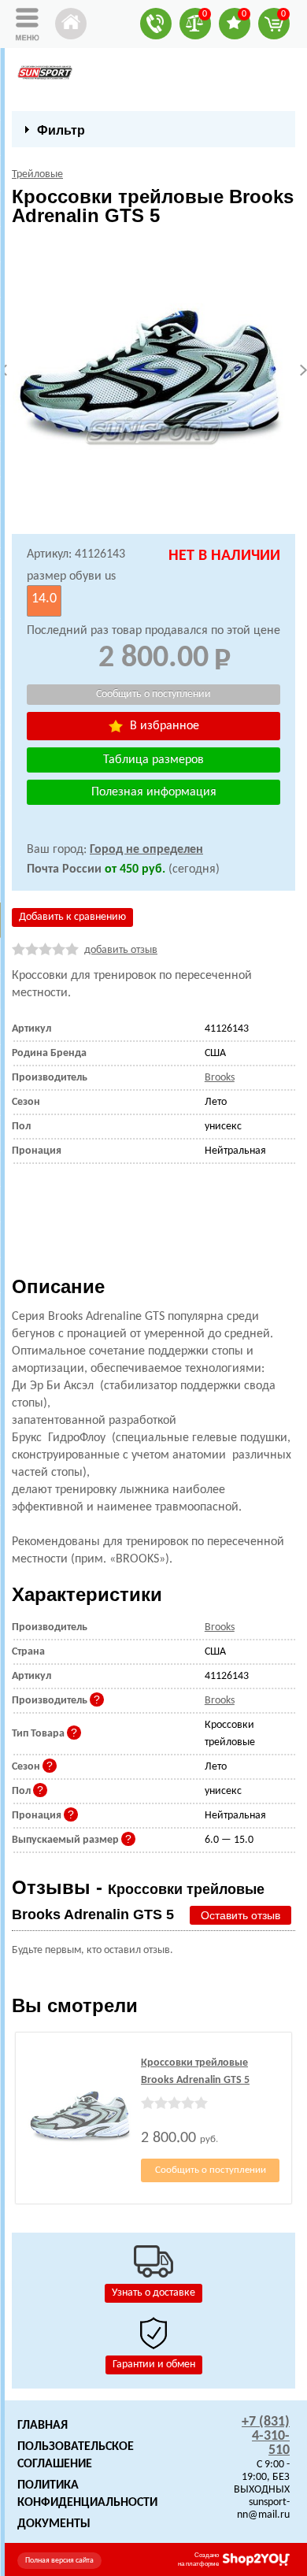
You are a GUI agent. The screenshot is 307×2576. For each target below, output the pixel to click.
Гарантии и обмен (154, 2365)
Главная (43, 2426)
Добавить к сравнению (72, 917)
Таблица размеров (153, 760)
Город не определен (146, 850)
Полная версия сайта (59, 2561)
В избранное (163, 726)
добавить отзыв (121, 950)
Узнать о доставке (153, 2293)
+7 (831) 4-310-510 (266, 2436)
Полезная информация (154, 792)
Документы (54, 2524)
